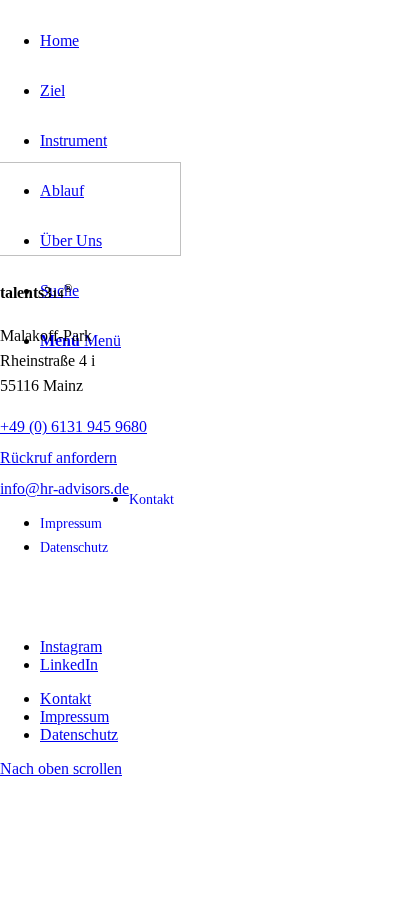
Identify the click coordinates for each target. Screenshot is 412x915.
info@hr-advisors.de (64, 488)
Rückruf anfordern (58, 457)
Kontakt (151, 499)
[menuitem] (226, 41)
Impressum (71, 523)
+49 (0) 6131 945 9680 (73, 426)
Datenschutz (74, 547)
